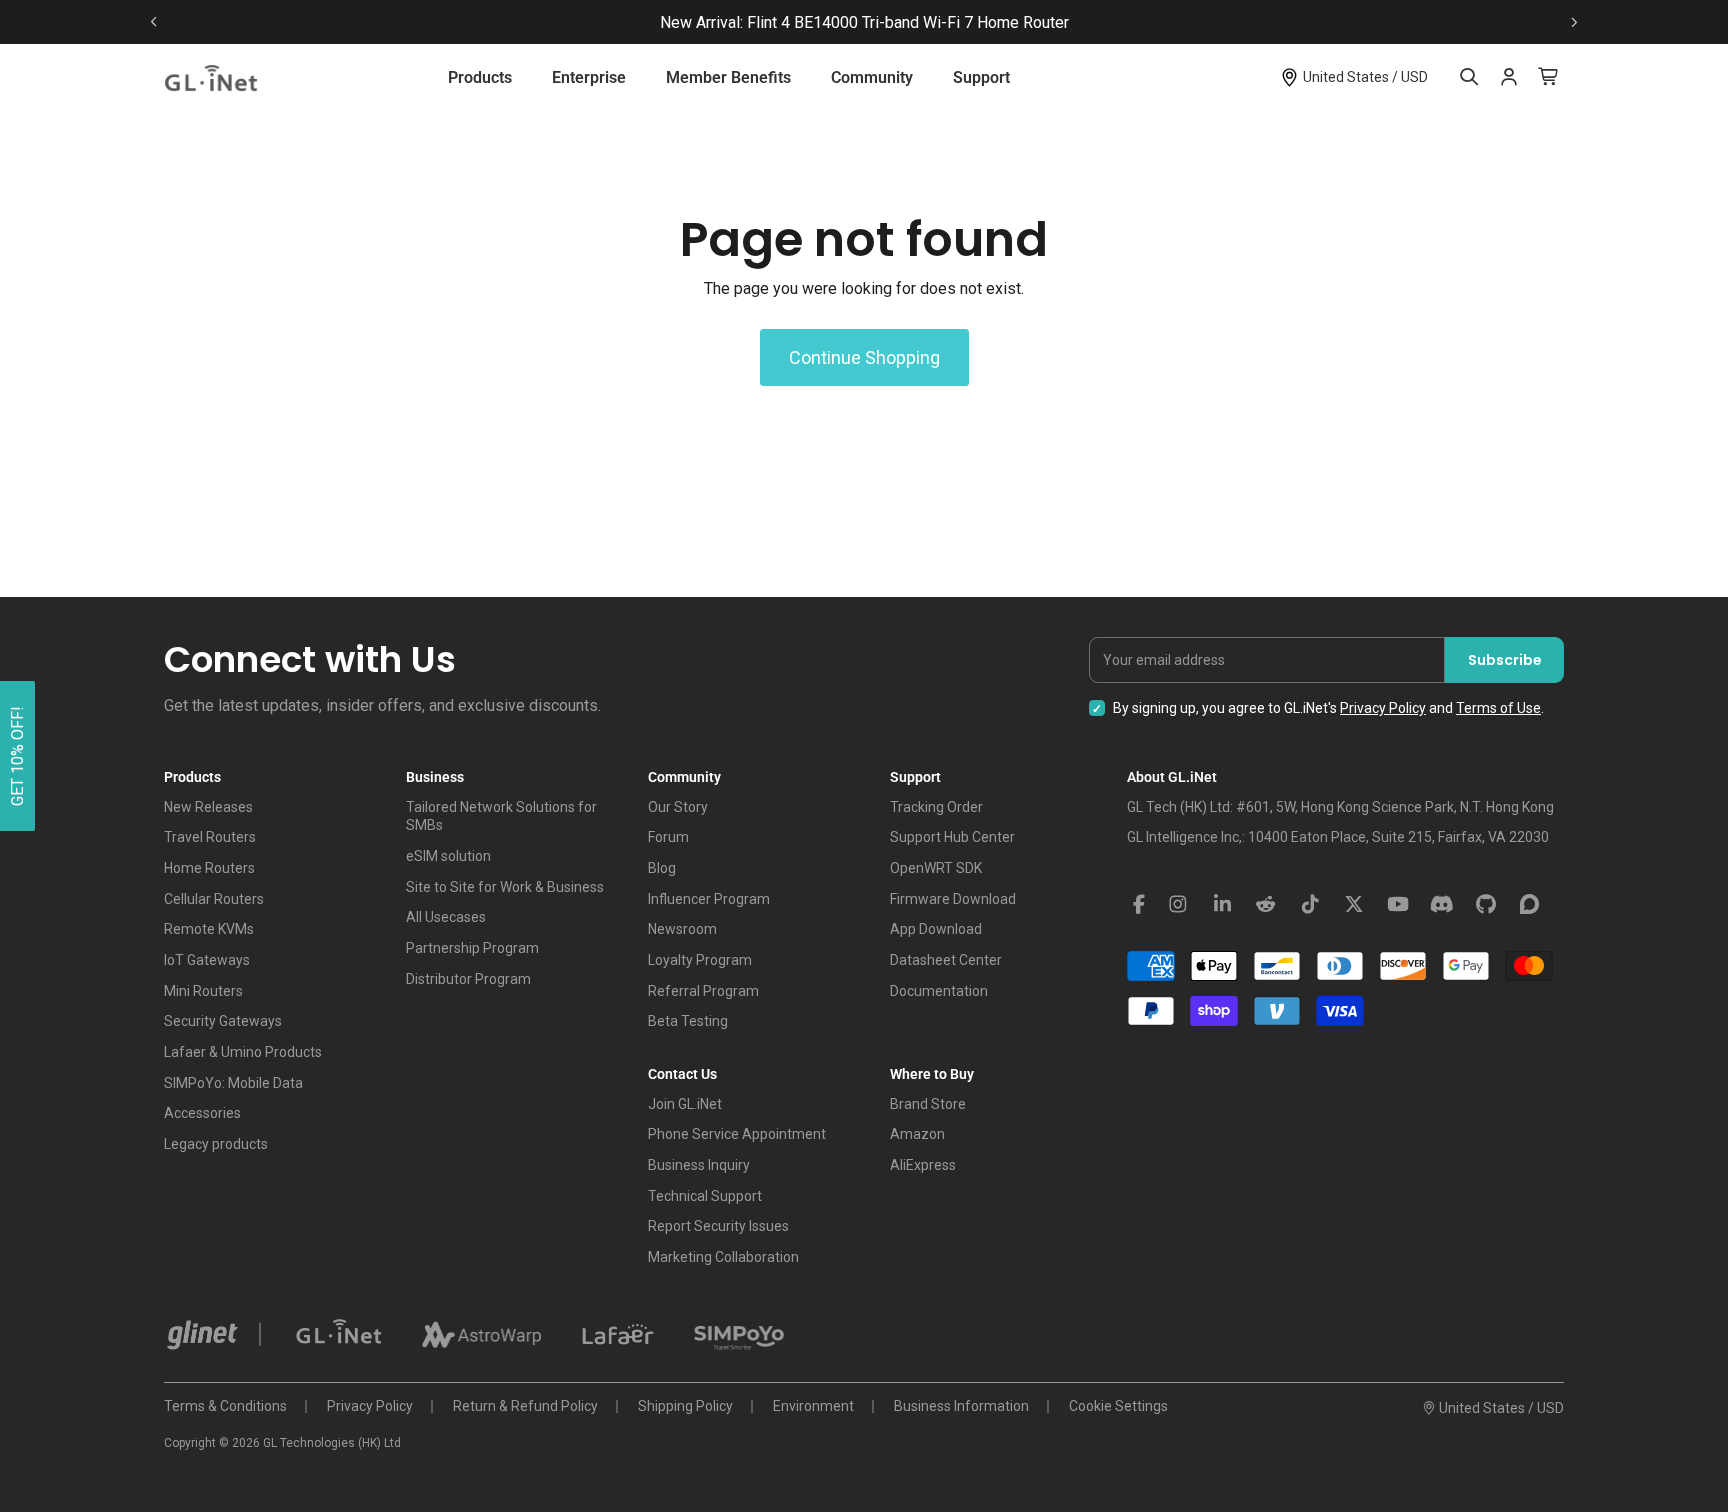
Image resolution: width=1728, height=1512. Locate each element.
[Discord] (1442, 905)
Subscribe (1505, 660)
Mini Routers (203, 991)
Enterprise (589, 77)
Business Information (961, 1406)
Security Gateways (223, 1021)
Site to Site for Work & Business (505, 887)
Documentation (939, 991)
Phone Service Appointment (737, 1134)
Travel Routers (210, 837)
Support (981, 77)
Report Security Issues (718, 1226)
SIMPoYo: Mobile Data (233, 1083)
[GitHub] (1486, 905)
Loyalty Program (700, 960)
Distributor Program (468, 979)
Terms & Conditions (225, 1406)
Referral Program (703, 991)
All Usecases (446, 917)
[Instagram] (1178, 905)
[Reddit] (1266, 905)
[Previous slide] (154, 22)
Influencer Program (709, 899)
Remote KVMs (209, 929)
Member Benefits (728, 77)
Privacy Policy (1383, 708)
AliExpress (923, 1165)
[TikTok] (1310, 905)
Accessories (202, 1113)
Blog (662, 868)
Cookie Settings (1118, 1406)
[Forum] (1530, 905)
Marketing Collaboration (723, 1257)
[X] (1354, 905)
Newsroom (682, 929)
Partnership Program (472, 948)
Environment (813, 1406)
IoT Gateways (207, 960)
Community (872, 77)
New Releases (208, 807)
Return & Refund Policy (525, 1406)
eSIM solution (448, 856)
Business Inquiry (699, 1165)
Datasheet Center (946, 960)
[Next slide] (1574, 22)
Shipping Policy (685, 1406)
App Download (936, 929)
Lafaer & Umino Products (243, 1052)
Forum (668, 837)
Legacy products (216, 1144)
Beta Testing (688, 1021)
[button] (17, 756)
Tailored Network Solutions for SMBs (501, 816)
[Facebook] (1139, 905)
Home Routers (209, 868)
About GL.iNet (1172, 777)
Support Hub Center (952, 837)
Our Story (678, 807)
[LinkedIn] (1222, 905)
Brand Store (928, 1104)
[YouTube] (1398, 905)
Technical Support (705, 1196)
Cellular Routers (214, 899)
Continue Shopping (864, 357)
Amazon (917, 1134)
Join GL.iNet (685, 1104)
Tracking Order (936, 807)
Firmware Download (953, 899)
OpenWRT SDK (936, 868)
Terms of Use (1498, 708)
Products (480, 77)
